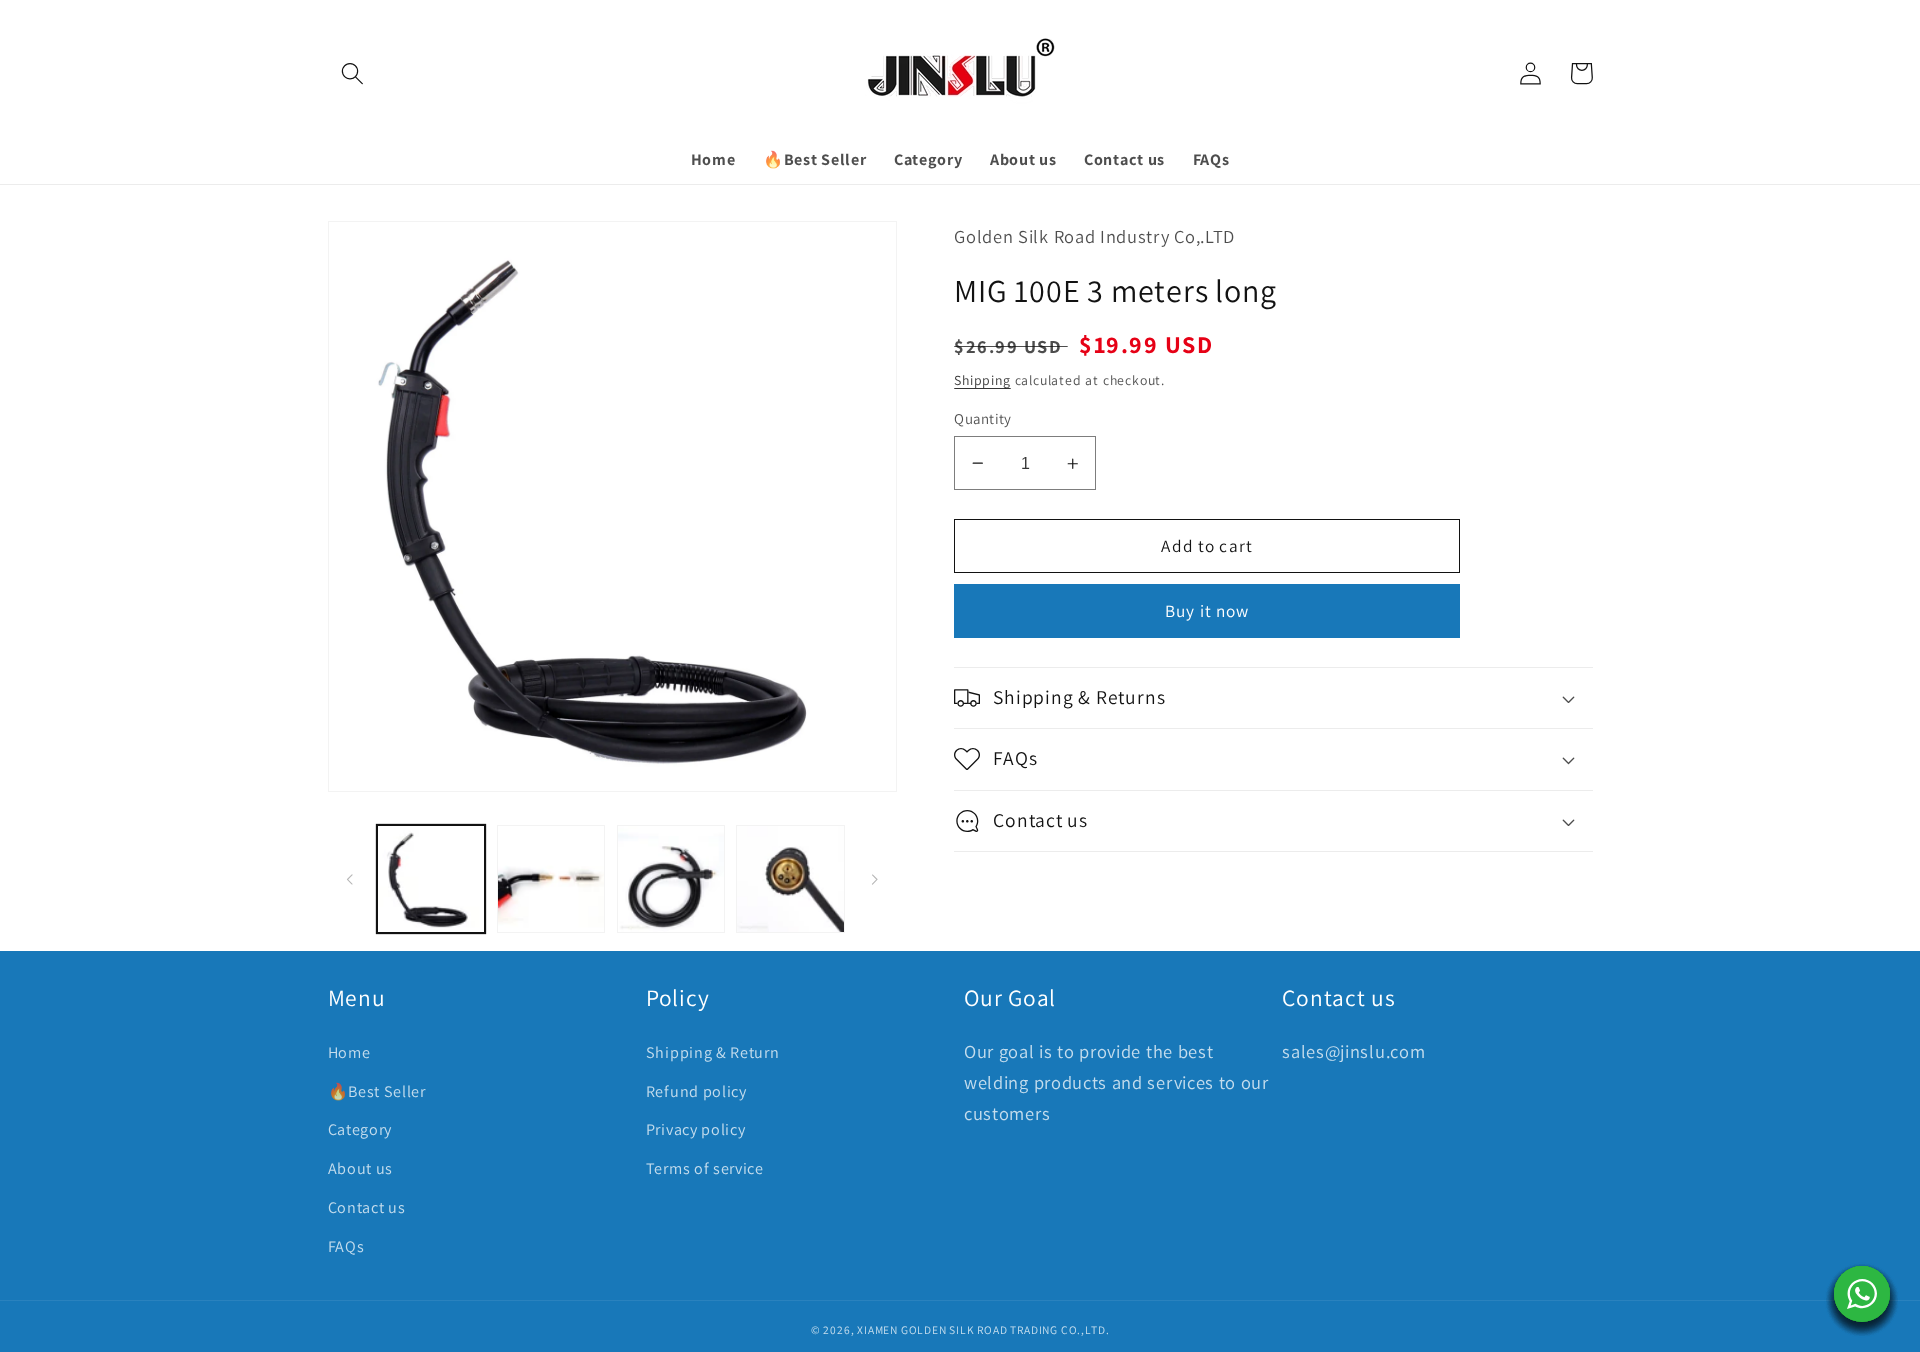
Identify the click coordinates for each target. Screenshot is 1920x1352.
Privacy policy (696, 1129)
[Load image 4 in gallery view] (790, 879)
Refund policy (696, 1091)
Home (349, 1052)
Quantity (983, 418)
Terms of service (705, 1168)
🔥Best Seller (377, 1091)
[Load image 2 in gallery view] (551, 879)
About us (361, 1168)
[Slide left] (350, 879)
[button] (353, 73)
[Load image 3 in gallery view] (671, 879)
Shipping (982, 380)
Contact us (367, 1207)
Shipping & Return (713, 1052)
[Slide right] (875, 879)
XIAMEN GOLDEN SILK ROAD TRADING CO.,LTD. (983, 1329)
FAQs (346, 1246)
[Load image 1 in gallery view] (431, 879)
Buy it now (1207, 610)
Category (360, 1129)
